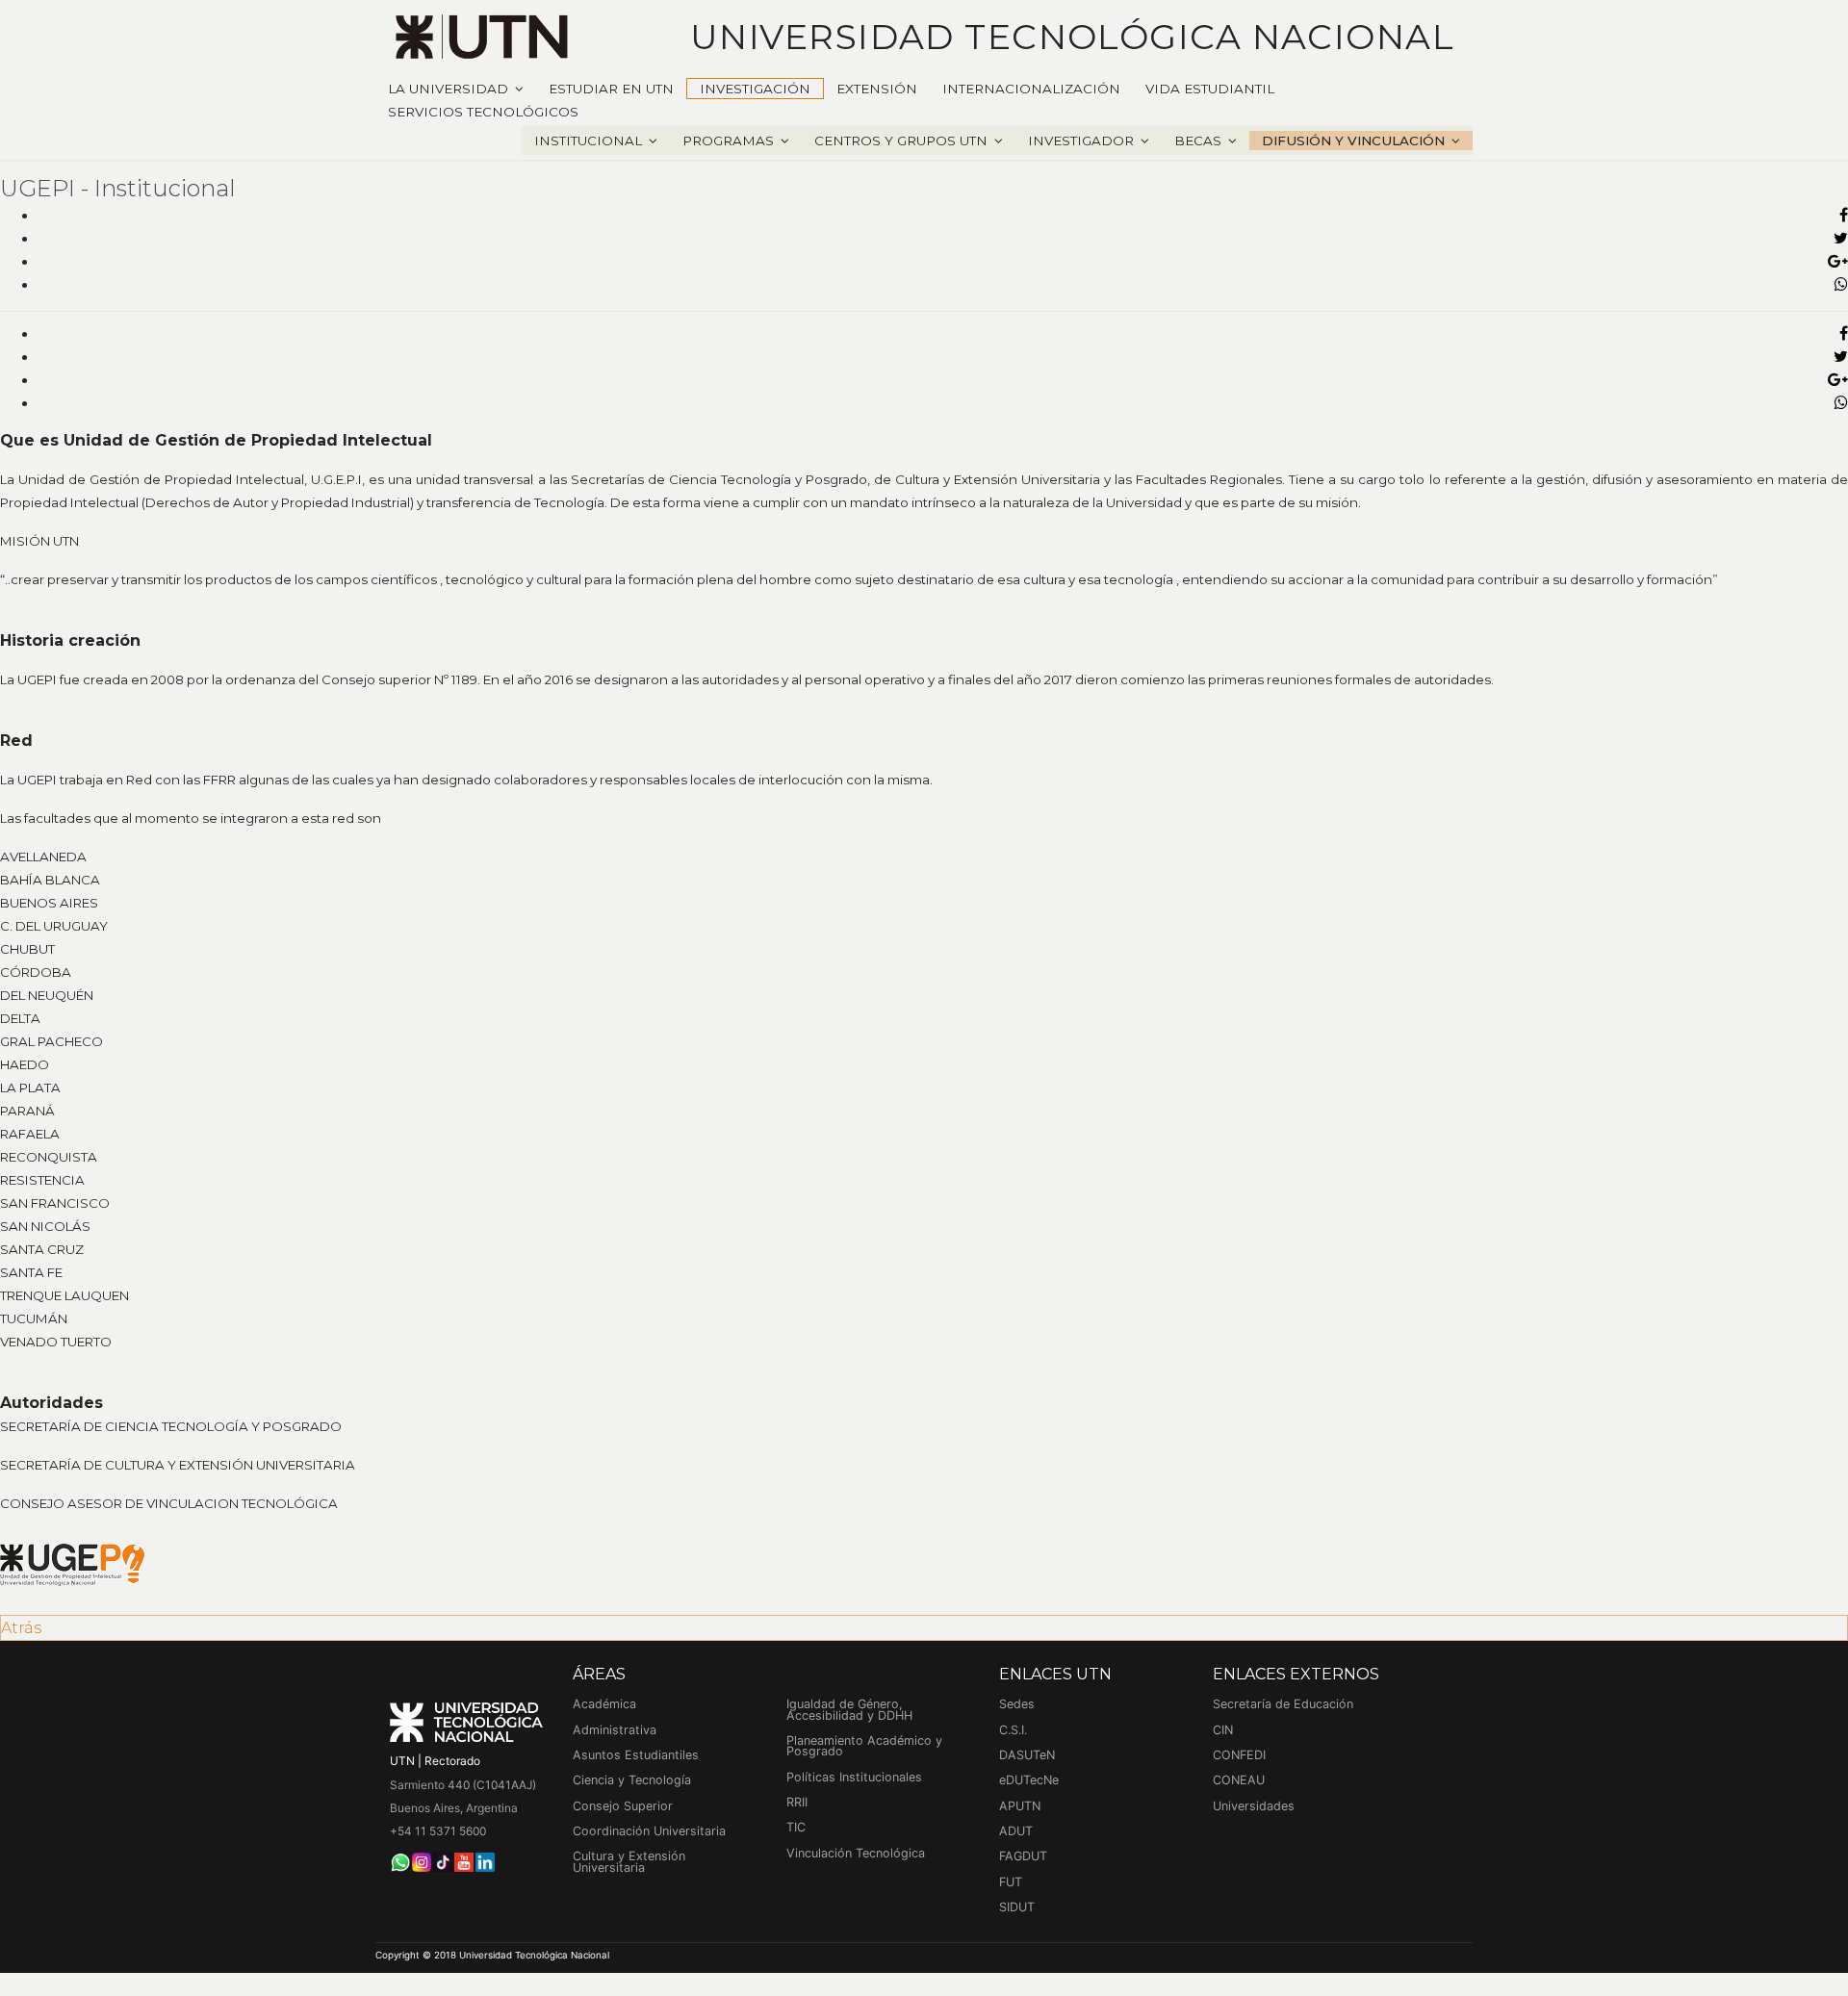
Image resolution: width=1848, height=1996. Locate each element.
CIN (1223, 1730)
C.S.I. (1013, 1730)
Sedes (1017, 1704)
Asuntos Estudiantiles (636, 1755)
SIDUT (1017, 1907)
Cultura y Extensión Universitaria (629, 1862)
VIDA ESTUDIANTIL (1210, 89)
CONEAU (1239, 1780)
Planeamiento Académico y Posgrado (864, 1746)
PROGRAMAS (728, 141)
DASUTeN (1027, 1755)
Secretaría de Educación (1283, 1704)
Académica (604, 1704)
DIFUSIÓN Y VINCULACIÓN (1353, 141)
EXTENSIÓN (877, 89)
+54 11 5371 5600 (438, 1831)
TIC (796, 1827)
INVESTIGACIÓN (755, 89)
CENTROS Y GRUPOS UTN (901, 141)
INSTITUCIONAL (588, 141)
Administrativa (615, 1730)
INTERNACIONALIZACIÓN (1031, 89)
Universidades (1254, 1806)
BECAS (1198, 141)
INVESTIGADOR (1081, 141)
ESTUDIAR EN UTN (611, 89)
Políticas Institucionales (854, 1777)
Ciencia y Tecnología (632, 1780)
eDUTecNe (1029, 1780)
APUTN (1020, 1806)
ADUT (1016, 1831)
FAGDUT (1023, 1856)
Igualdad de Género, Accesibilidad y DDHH (849, 1710)
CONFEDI (1239, 1755)
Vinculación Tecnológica (856, 1853)
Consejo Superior (623, 1806)
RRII (797, 1802)
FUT (1011, 1882)
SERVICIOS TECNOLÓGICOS (483, 112)
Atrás (21, 1628)
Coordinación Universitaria (649, 1831)
